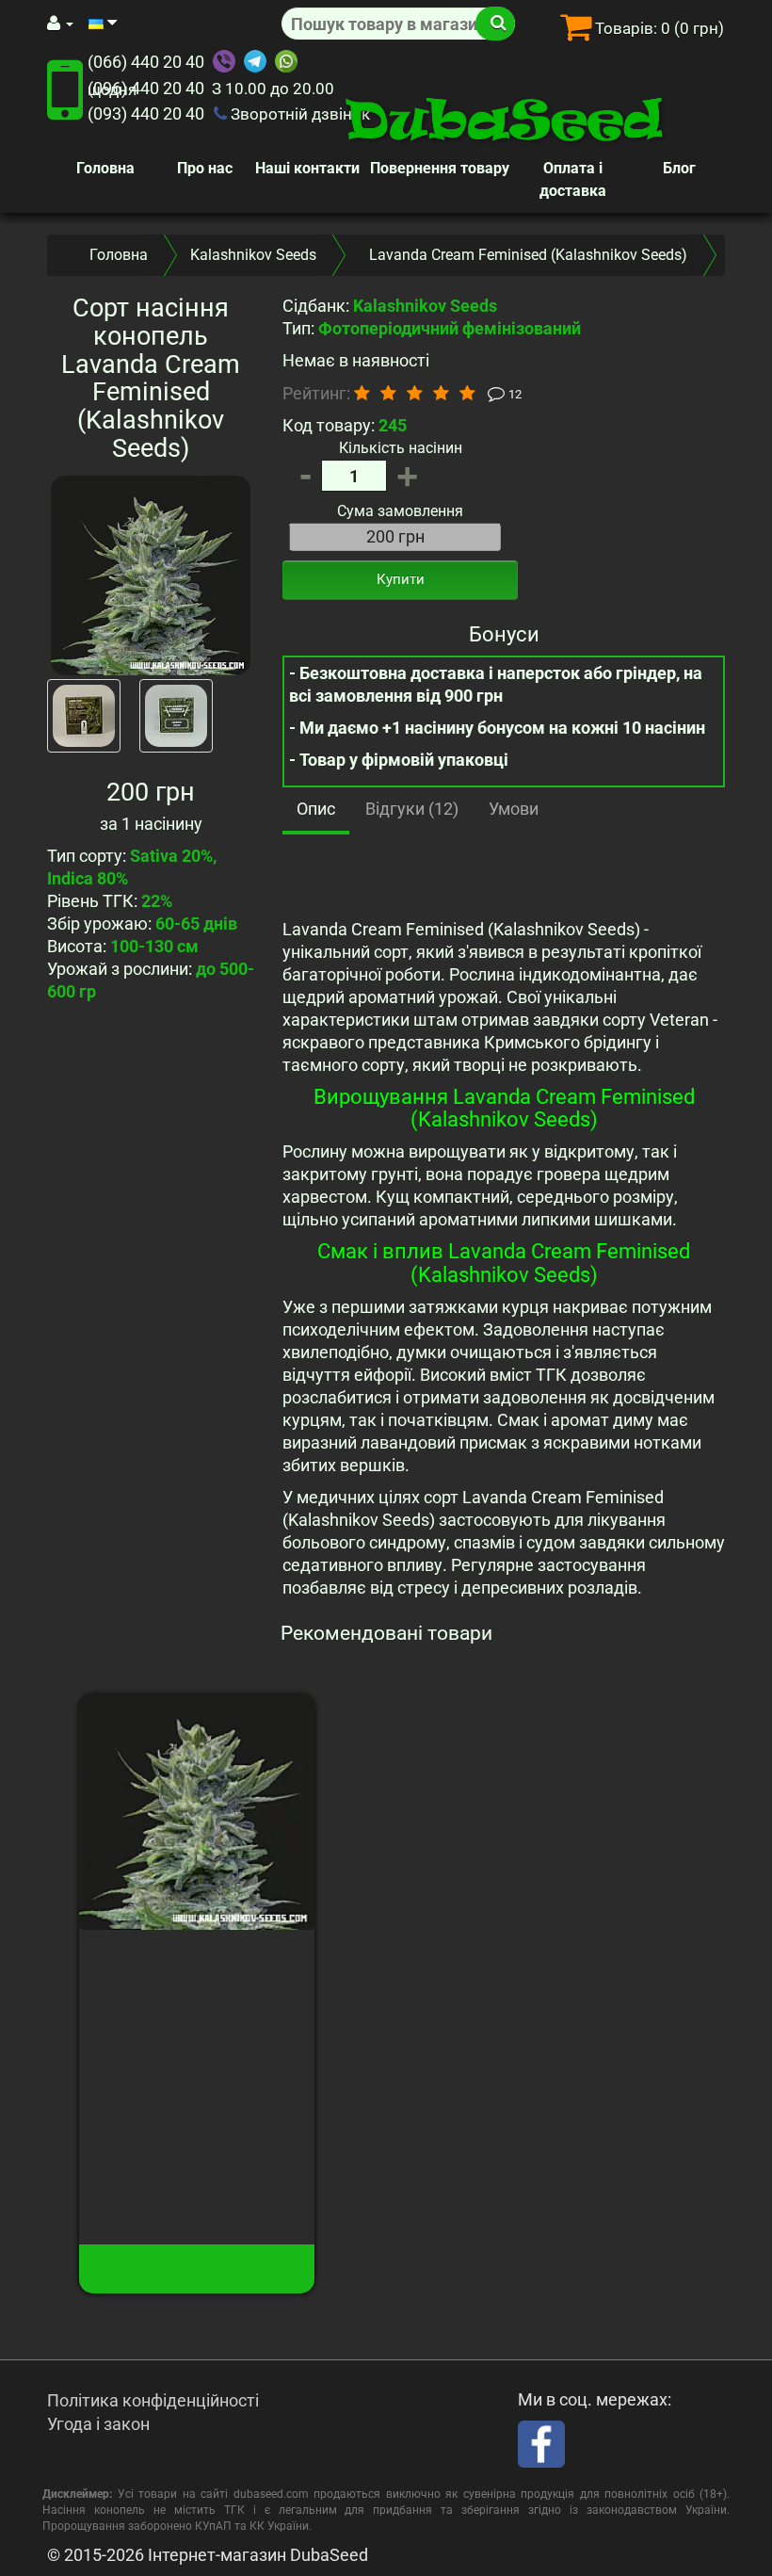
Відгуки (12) (412, 809)
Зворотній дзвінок (298, 114)
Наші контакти (307, 168)
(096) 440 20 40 (146, 88)
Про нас (205, 168)
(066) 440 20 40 (146, 62)
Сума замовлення (400, 511)
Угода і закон (98, 2424)
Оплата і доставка (573, 179)
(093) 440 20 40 (146, 113)
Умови (514, 809)
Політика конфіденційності (153, 2400)
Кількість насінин (401, 448)
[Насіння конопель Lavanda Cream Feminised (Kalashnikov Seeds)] (151, 575)
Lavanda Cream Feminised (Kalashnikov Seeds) (197, 1980)
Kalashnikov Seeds (253, 255)
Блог (679, 168)
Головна (105, 168)
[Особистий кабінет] (60, 23)
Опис (316, 809)
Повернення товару (440, 168)
